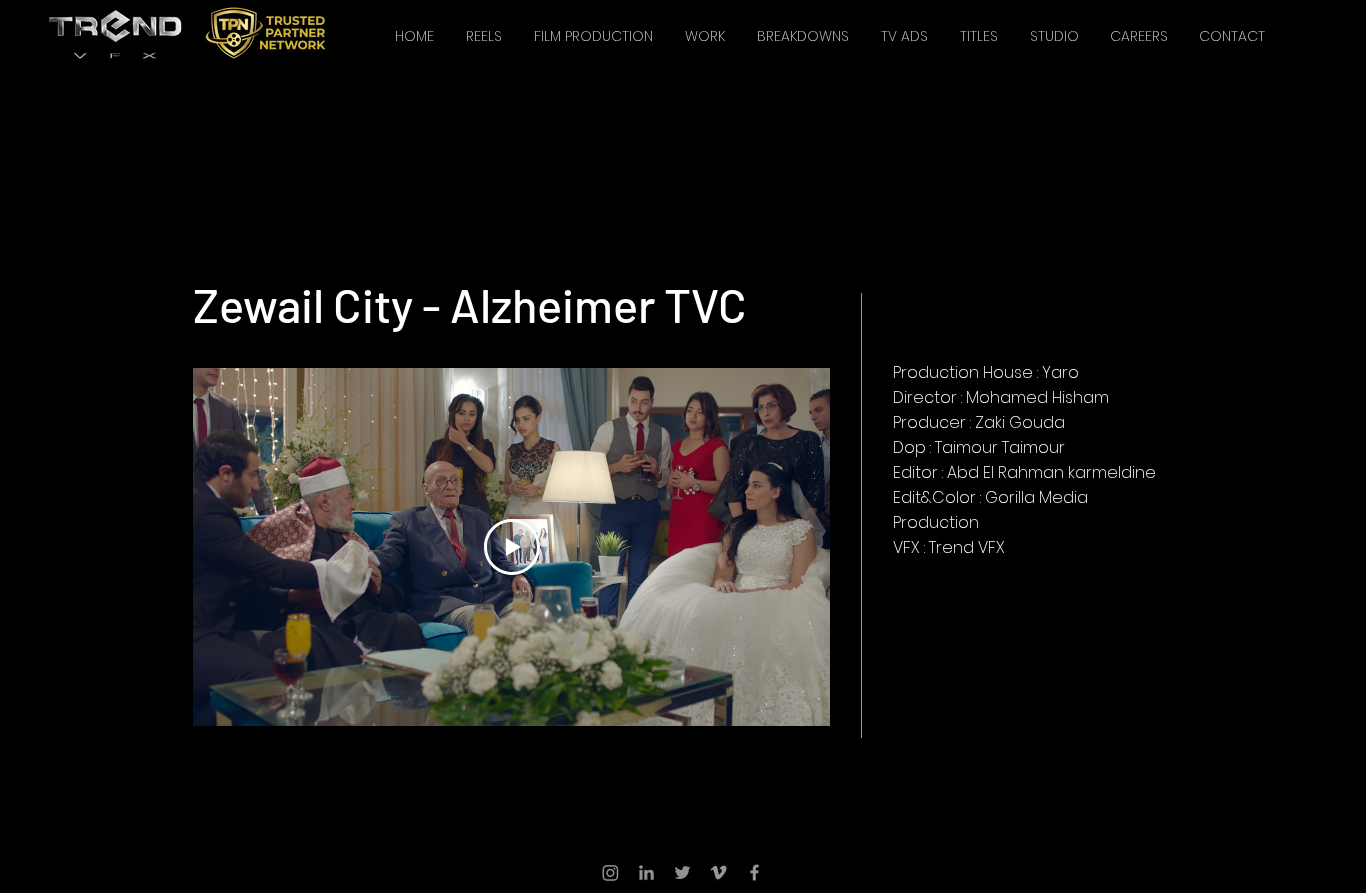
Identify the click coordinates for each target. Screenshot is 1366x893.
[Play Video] (512, 547)
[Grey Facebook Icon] (754, 872)
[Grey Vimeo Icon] (718, 872)
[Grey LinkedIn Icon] (646, 872)
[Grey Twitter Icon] (682, 872)
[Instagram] (610, 872)
